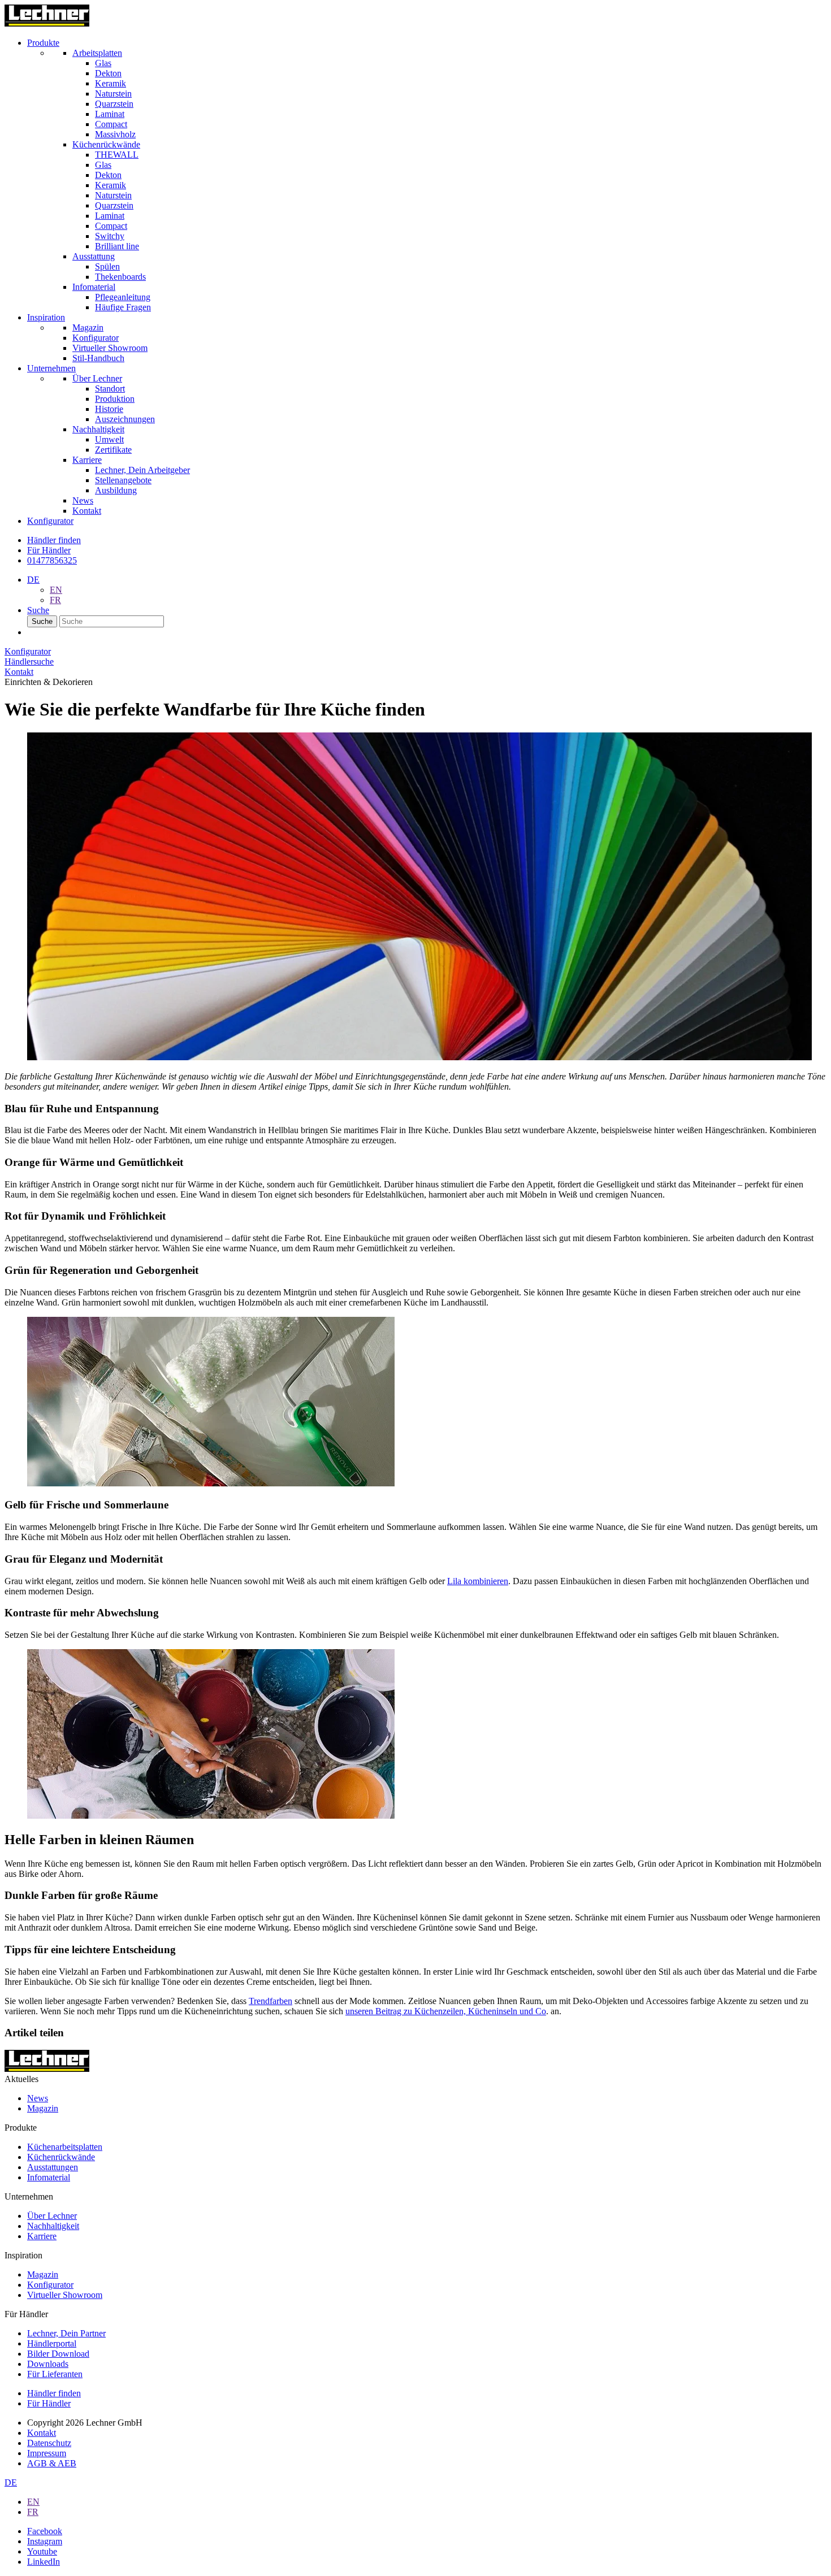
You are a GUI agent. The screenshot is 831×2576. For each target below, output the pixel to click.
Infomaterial (49, 2177)
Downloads (48, 2364)
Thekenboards (120, 277)
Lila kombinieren (478, 1581)
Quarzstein (114, 104)
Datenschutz (49, 2443)
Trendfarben (270, 2001)
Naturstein (113, 94)
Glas (103, 63)
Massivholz (115, 134)
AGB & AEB (52, 2463)
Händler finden (54, 2393)
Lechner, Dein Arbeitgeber (142, 470)
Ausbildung (116, 490)
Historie (109, 409)
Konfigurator (50, 2285)
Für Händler (49, 550)
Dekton (108, 73)
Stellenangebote (123, 480)
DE (33, 580)
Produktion (115, 399)
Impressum (47, 2453)
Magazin (43, 2108)
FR (55, 600)
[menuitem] (427, 175)
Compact (111, 124)
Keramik (111, 83)
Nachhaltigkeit (53, 2226)
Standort (110, 389)
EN (56, 590)
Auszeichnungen (125, 419)
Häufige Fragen (123, 307)
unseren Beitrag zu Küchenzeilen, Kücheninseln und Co (446, 2011)
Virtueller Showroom (65, 2295)
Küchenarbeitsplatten (65, 2147)
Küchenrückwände (61, 2157)
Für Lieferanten (55, 2374)
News (38, 2098)
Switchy (110, 236)
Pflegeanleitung (123, 297)
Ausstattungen (53, 2167)
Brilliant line (117, 246)
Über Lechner (52, 2216)
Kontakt (42, 2433)
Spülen (107, 266)
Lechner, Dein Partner (66, 2333)
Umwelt (109, 439)
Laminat (110, 114)
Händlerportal (52, 2343)
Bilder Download (58, 2354)
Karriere (42, 2236)
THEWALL (117, 155)
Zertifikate (113, 450)
